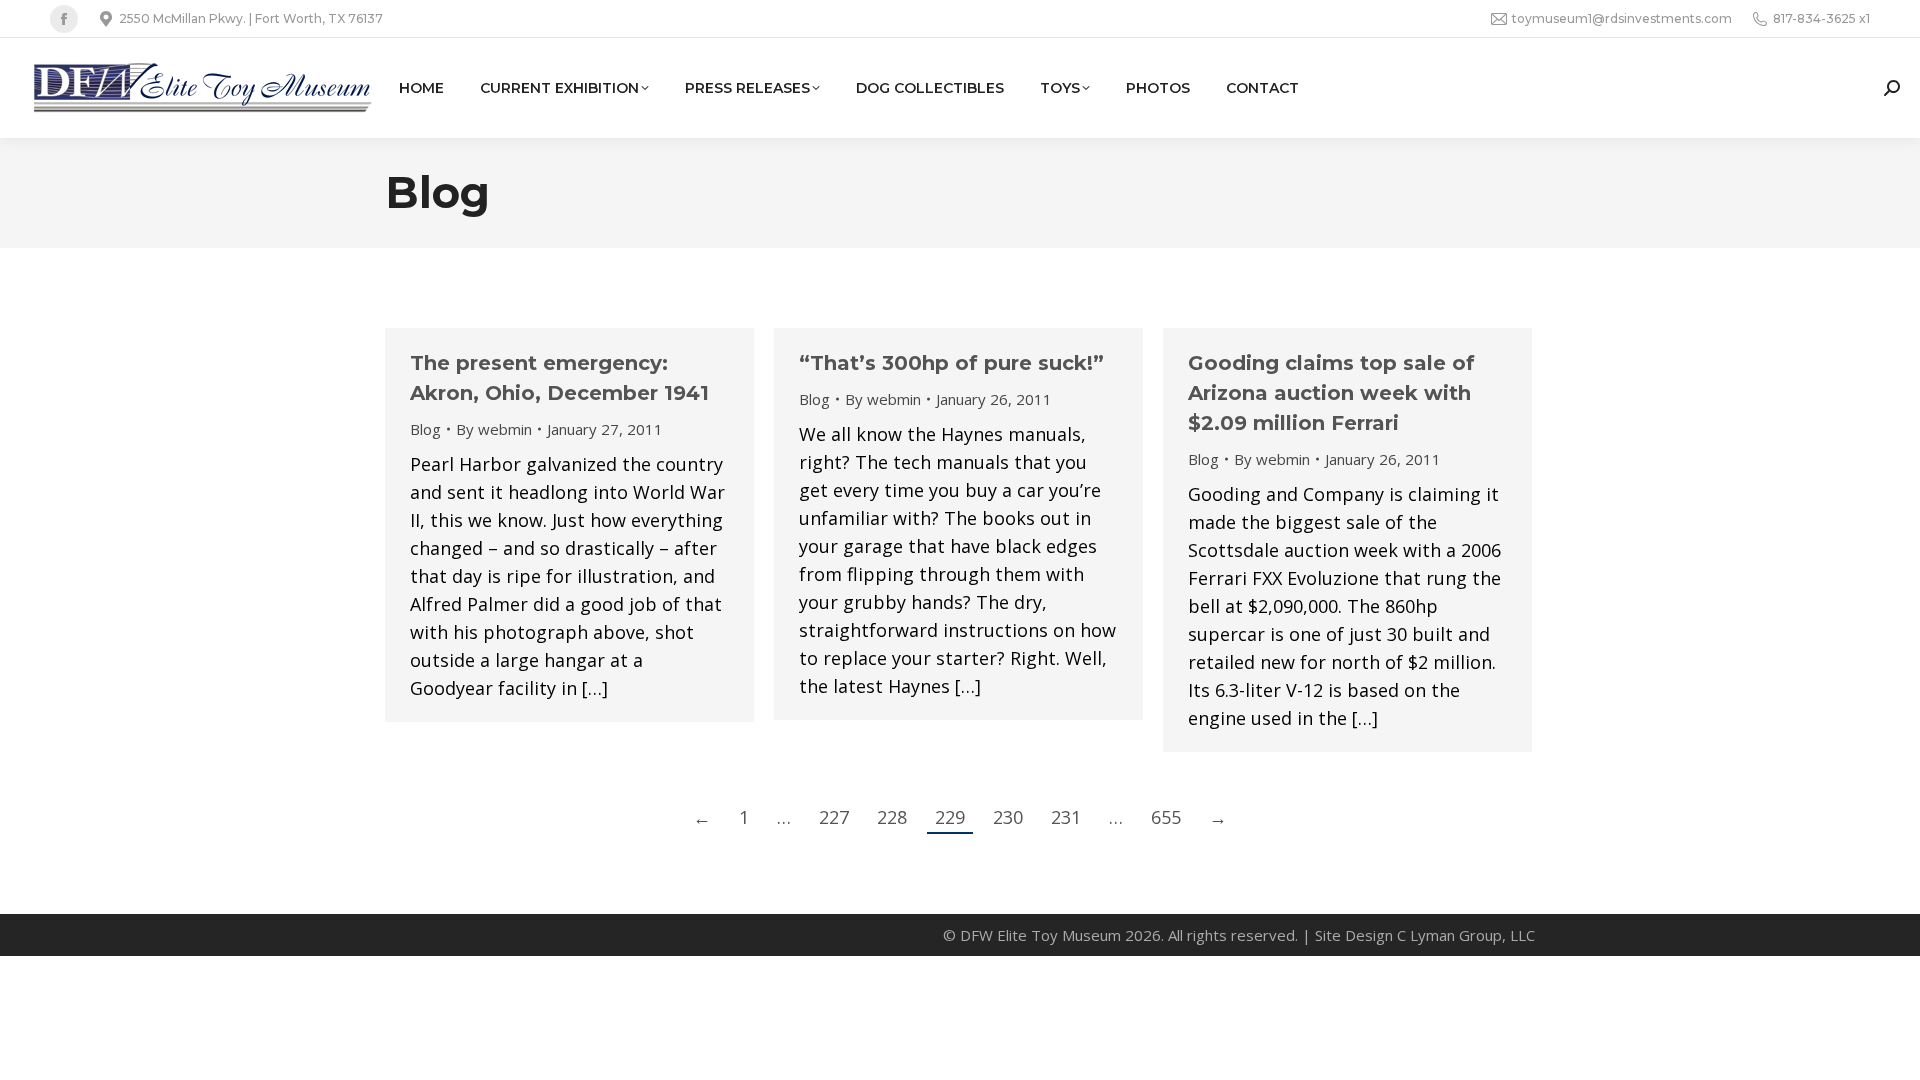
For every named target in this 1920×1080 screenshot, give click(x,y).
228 (892, 817)
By (494, 429)
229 (950, 817)
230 (1008, 817)
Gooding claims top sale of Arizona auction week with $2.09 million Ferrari (1331, 393)
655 (1166, 817)
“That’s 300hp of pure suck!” (951, 363)
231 (1066, 817)
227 (834, 817)
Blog (425, 429)
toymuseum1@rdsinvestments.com (1622, 18)
